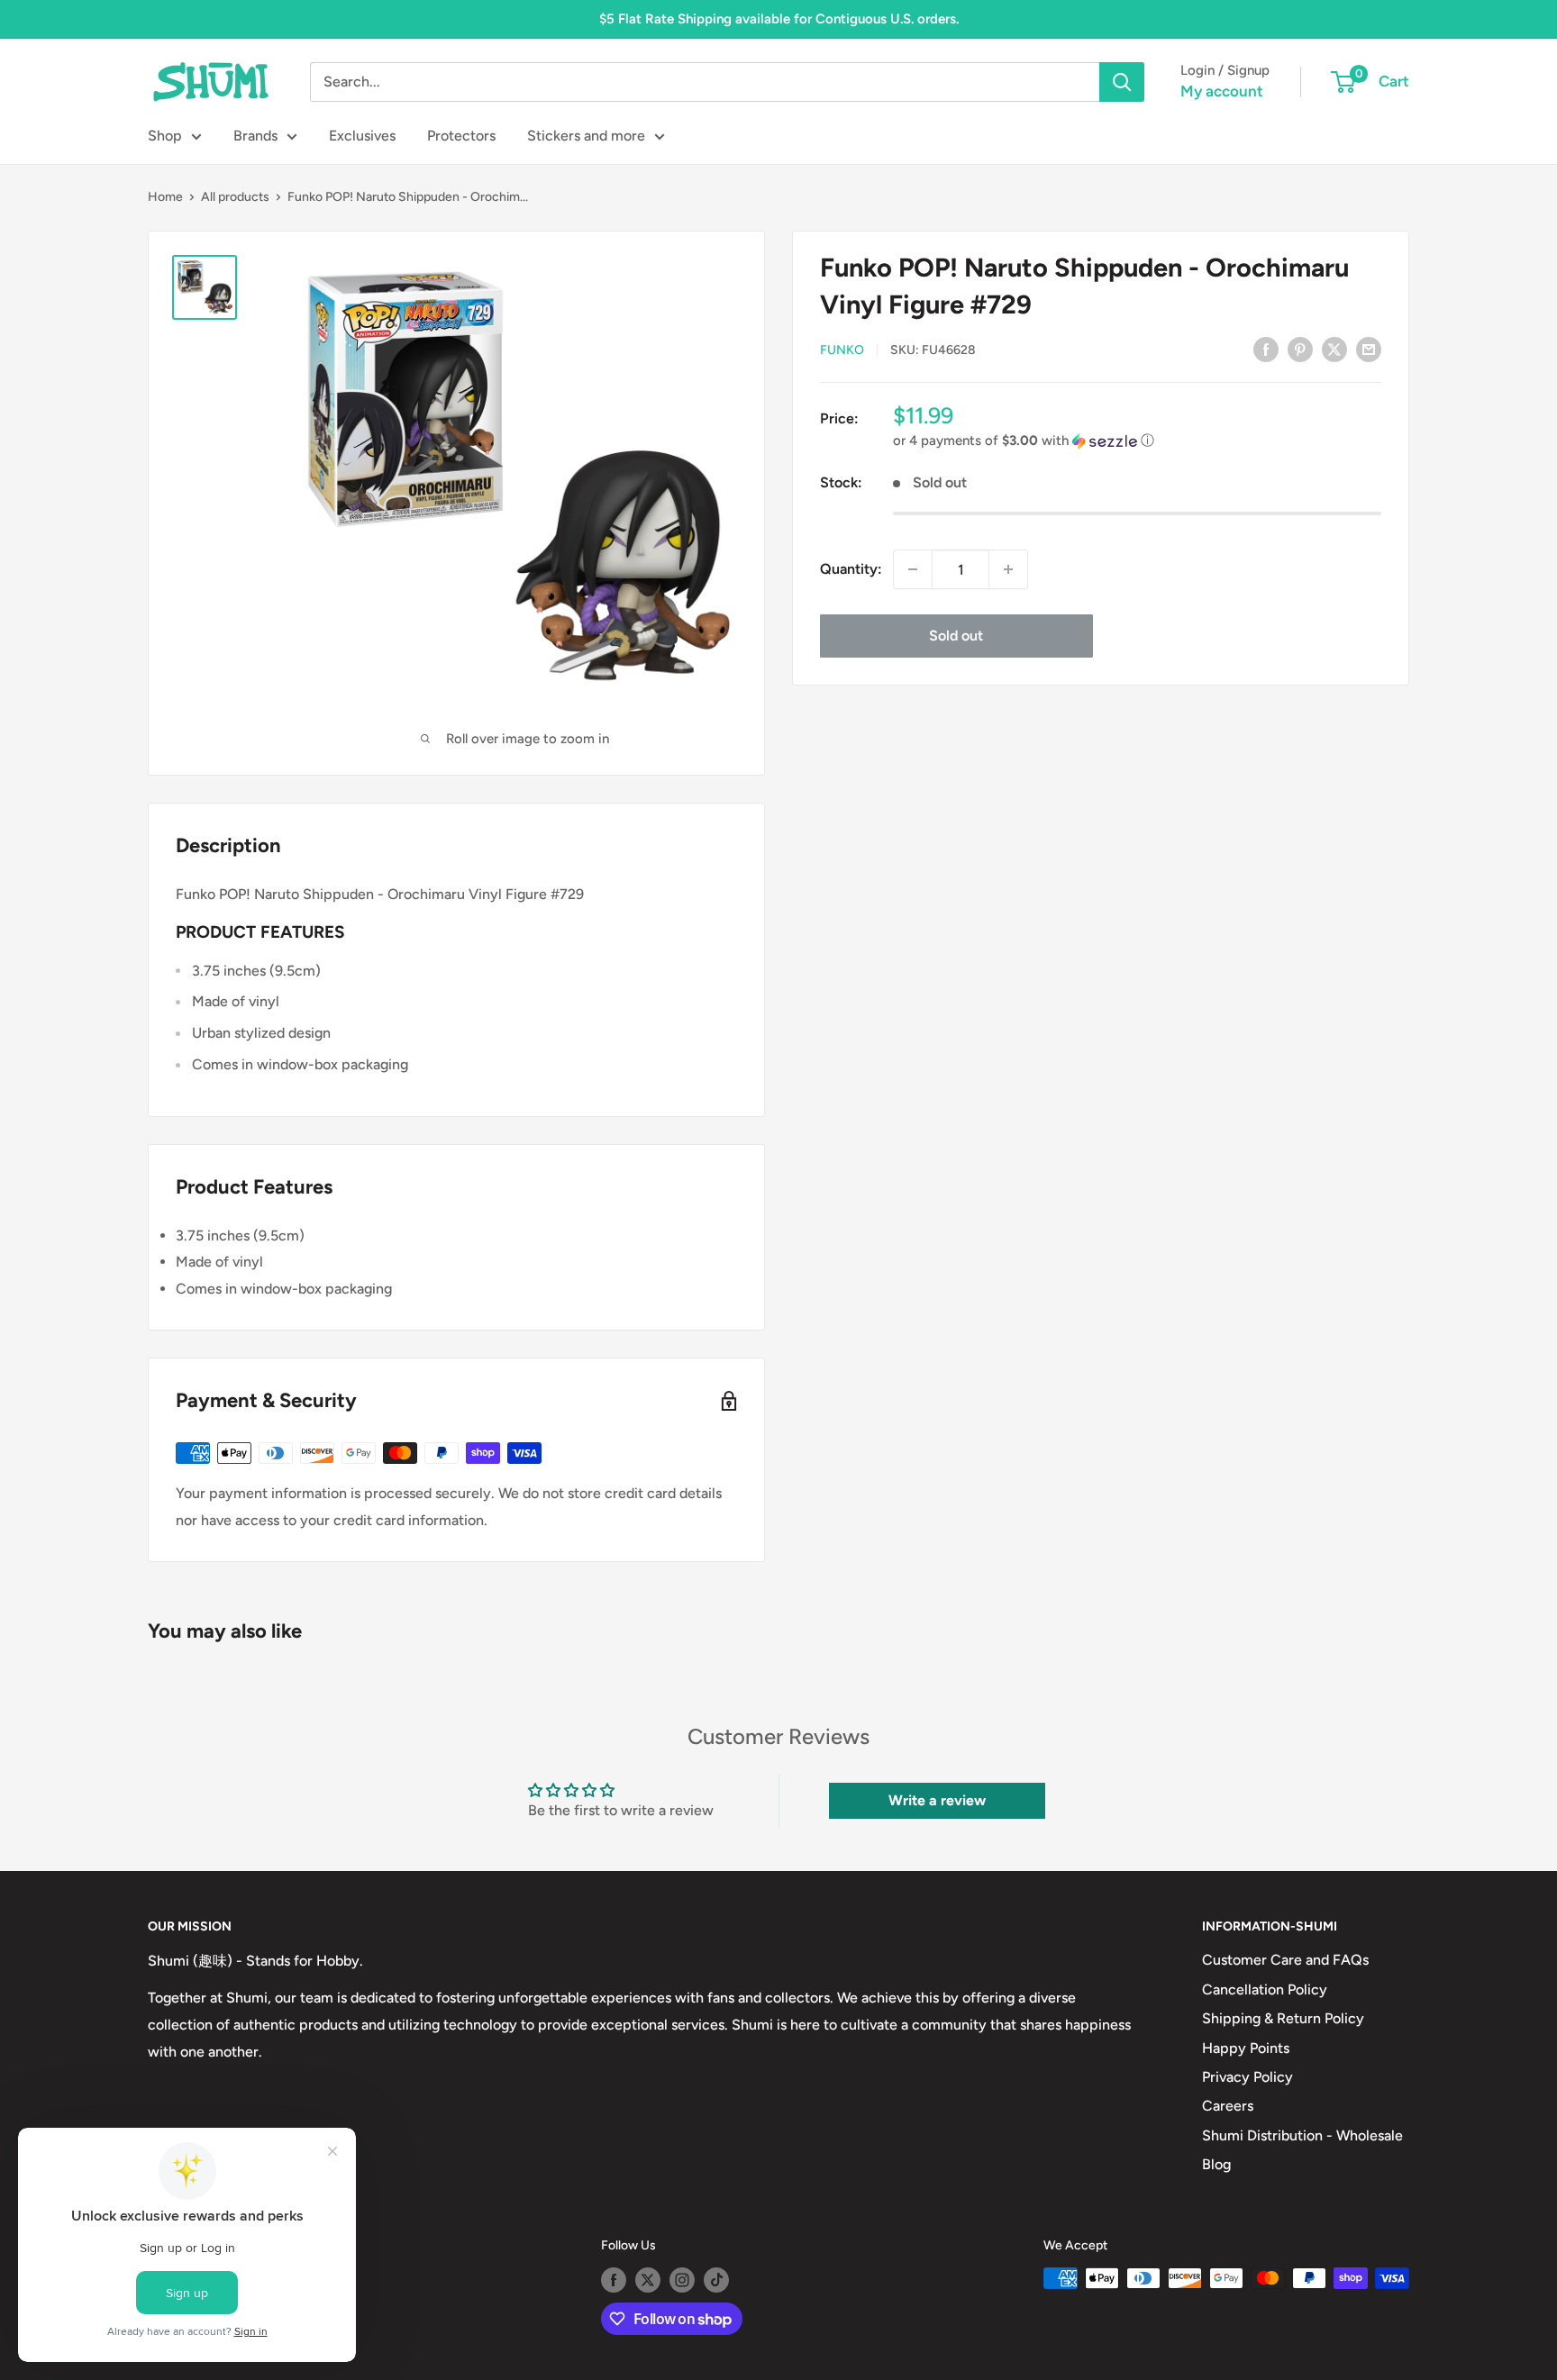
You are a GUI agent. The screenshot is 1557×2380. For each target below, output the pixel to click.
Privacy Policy (1247, 2077)
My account (1222, 91)
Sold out (956, 636)
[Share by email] (1369, 349)
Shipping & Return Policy (1283, 2018)
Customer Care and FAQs (1285, 1960)
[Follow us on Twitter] (648, 2280)
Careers (1228, 2106)
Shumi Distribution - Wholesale (1302, 2135)
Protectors (461, 136)
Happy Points (1246, 2048)
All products (235, 197)
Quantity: (851, 569)
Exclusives (362, 136)
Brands (255, 136)
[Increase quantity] (1008, 569)
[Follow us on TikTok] (716, 2280)
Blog (1216, 2164)
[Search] (1122, 82)
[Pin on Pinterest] (1300, 349)
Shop (165, 136)
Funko (842, 350)
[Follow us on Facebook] (614, 2280)
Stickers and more (586, 136)
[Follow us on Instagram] (682, 2280)
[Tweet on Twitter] (1334, 349)
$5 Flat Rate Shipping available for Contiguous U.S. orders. (779, 19)
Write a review (937, 1800)
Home (165, 197)
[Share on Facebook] (1266, 349)
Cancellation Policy (1265, 1989)
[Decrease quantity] (913, 569)
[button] (1137, 441)
